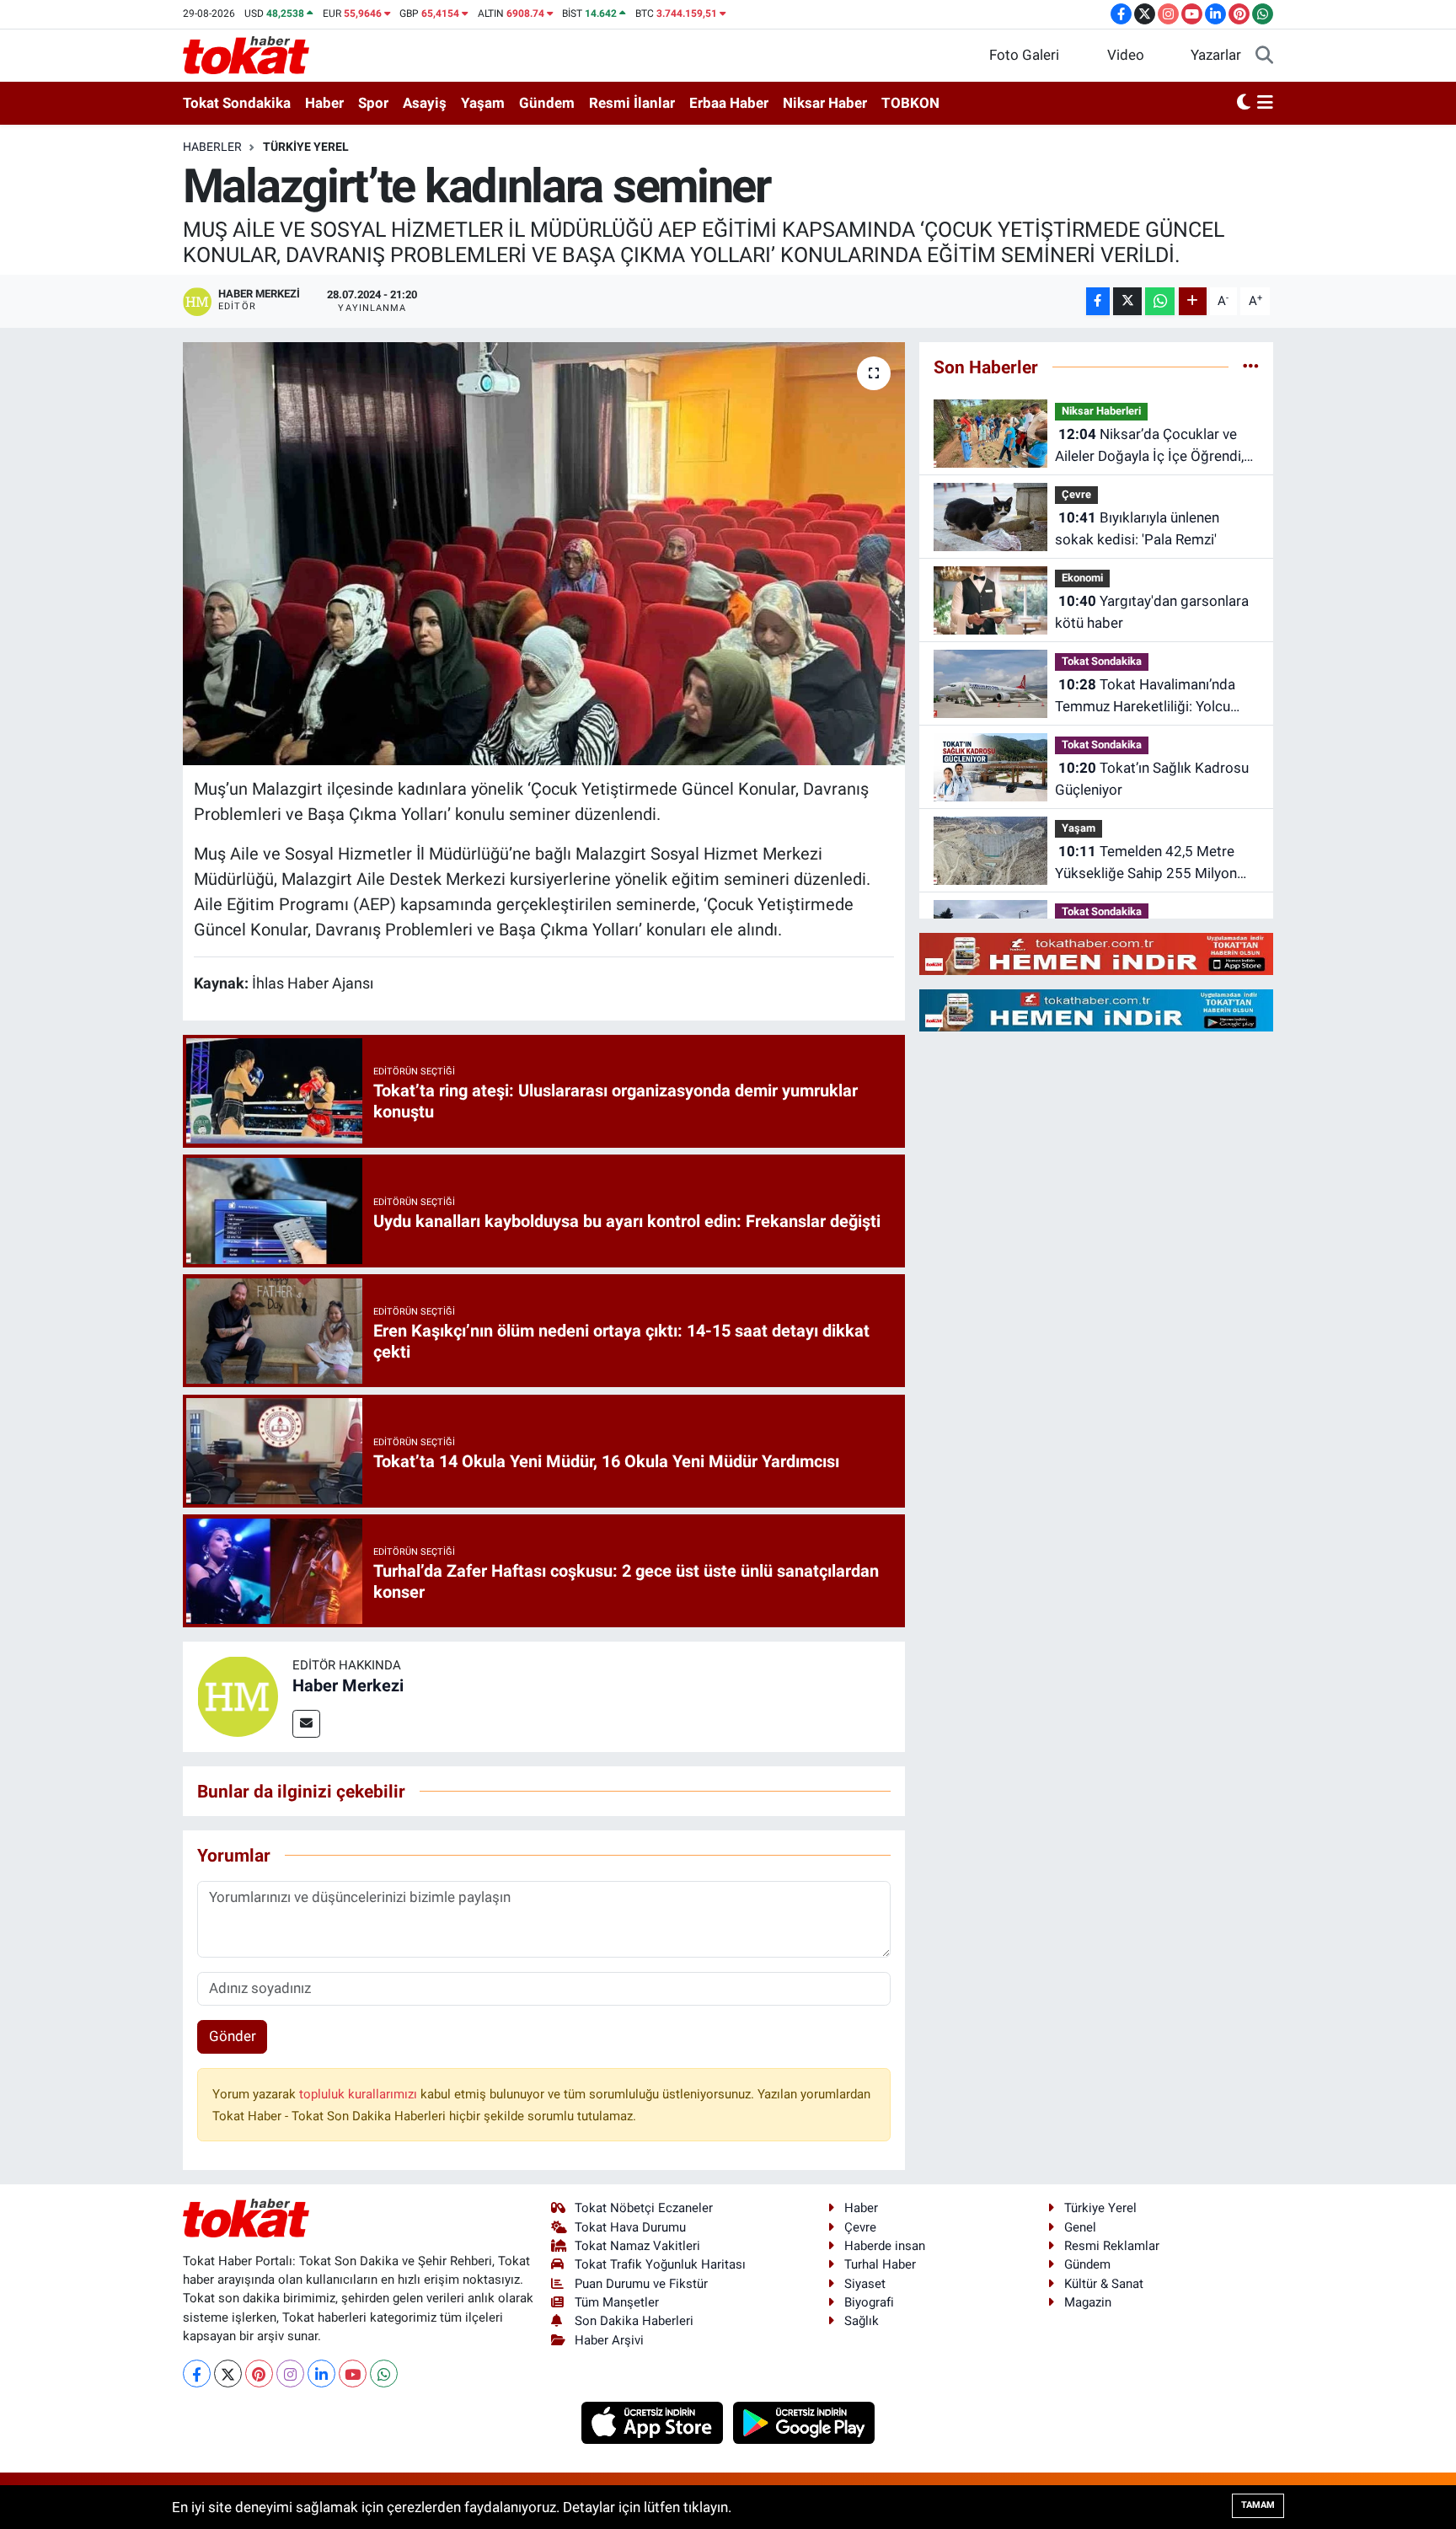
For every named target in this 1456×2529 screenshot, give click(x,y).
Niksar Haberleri (1101, 411)
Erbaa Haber (729, 103)
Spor (373, 103)
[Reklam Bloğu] (1096, 953)
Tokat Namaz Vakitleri (637, 2246)
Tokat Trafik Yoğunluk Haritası (660, 2264)
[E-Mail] (306, 1724)
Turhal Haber (880, 2264)
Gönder (233, 2036)
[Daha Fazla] (1193, 301)
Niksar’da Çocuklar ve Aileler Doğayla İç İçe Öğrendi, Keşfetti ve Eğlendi (1149, 446)
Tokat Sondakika (237, 103)
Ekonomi (1082, 578)
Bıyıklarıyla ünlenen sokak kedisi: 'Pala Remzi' (1137, 528)
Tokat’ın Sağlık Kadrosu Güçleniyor (1152, 779)
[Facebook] (197, 2374)
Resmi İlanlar (632, 103)
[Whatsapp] (384, 2374)
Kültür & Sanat (1104, 2284)
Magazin (1088, 2302)
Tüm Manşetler (617, 2302)
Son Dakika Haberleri (634, 2321)
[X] (228, 2374)
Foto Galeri (1024, 55)
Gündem (547, 103)
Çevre (1076, 494)
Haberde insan (885, 2246)
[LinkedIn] (321, 2374)
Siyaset (865, 2284)
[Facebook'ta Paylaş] (1098, 301)
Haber (324, 103)
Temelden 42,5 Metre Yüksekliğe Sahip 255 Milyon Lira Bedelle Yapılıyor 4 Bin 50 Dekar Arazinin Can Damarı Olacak (1148, 863)
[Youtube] (353, 2374)
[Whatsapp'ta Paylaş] (1160, 301)
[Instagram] (290, 2374)
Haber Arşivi (609, 2340)
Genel (1080, 2227)
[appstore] (654, 2422)
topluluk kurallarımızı (360, 2094)
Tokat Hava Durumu (630, 2227)
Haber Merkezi (348, 1685)
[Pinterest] (259, 2374)
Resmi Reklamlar (1112, 2246)
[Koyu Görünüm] (1244, 104)
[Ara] (1264, 56)
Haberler (212, 147)
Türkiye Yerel (306, 147)
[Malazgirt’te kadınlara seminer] (544, 554)
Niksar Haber (825, 103)
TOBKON (910, 103)
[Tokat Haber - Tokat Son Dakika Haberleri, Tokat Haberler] (246, 54)
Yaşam (483, 103)
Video (1126, 55)
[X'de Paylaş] (1127, 301)
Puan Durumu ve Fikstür (641, 2284)
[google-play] (804, 2422)
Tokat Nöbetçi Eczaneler (644, 2208)
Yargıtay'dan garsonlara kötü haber (1152, 612)
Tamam (1258, 2505)
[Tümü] (1251, 367)
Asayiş (425, 103)
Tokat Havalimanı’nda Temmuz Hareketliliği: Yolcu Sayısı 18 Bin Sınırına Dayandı (1147, 697)
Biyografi (869, 2302)
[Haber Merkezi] (238, 1696)
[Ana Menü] (1265, 104)
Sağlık (862, 2321)
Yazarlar (1216, 55)
